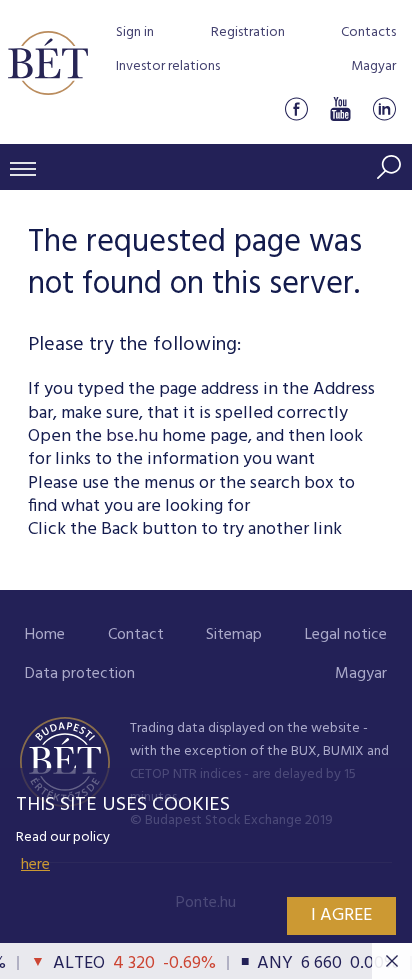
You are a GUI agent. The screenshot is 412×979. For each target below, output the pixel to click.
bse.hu (132, 436)
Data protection (80, 674)
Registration (248, 32)
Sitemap (234, 635)
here (35, 865)
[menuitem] (45, 635)
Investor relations (168, 66)
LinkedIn (384, 108)
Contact (136, 635)
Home (45, 635)
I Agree (341, 915)
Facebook (296, 108)
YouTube (340, 108)
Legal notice (346, 635)
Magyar (373, 66)
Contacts (368, 32)
